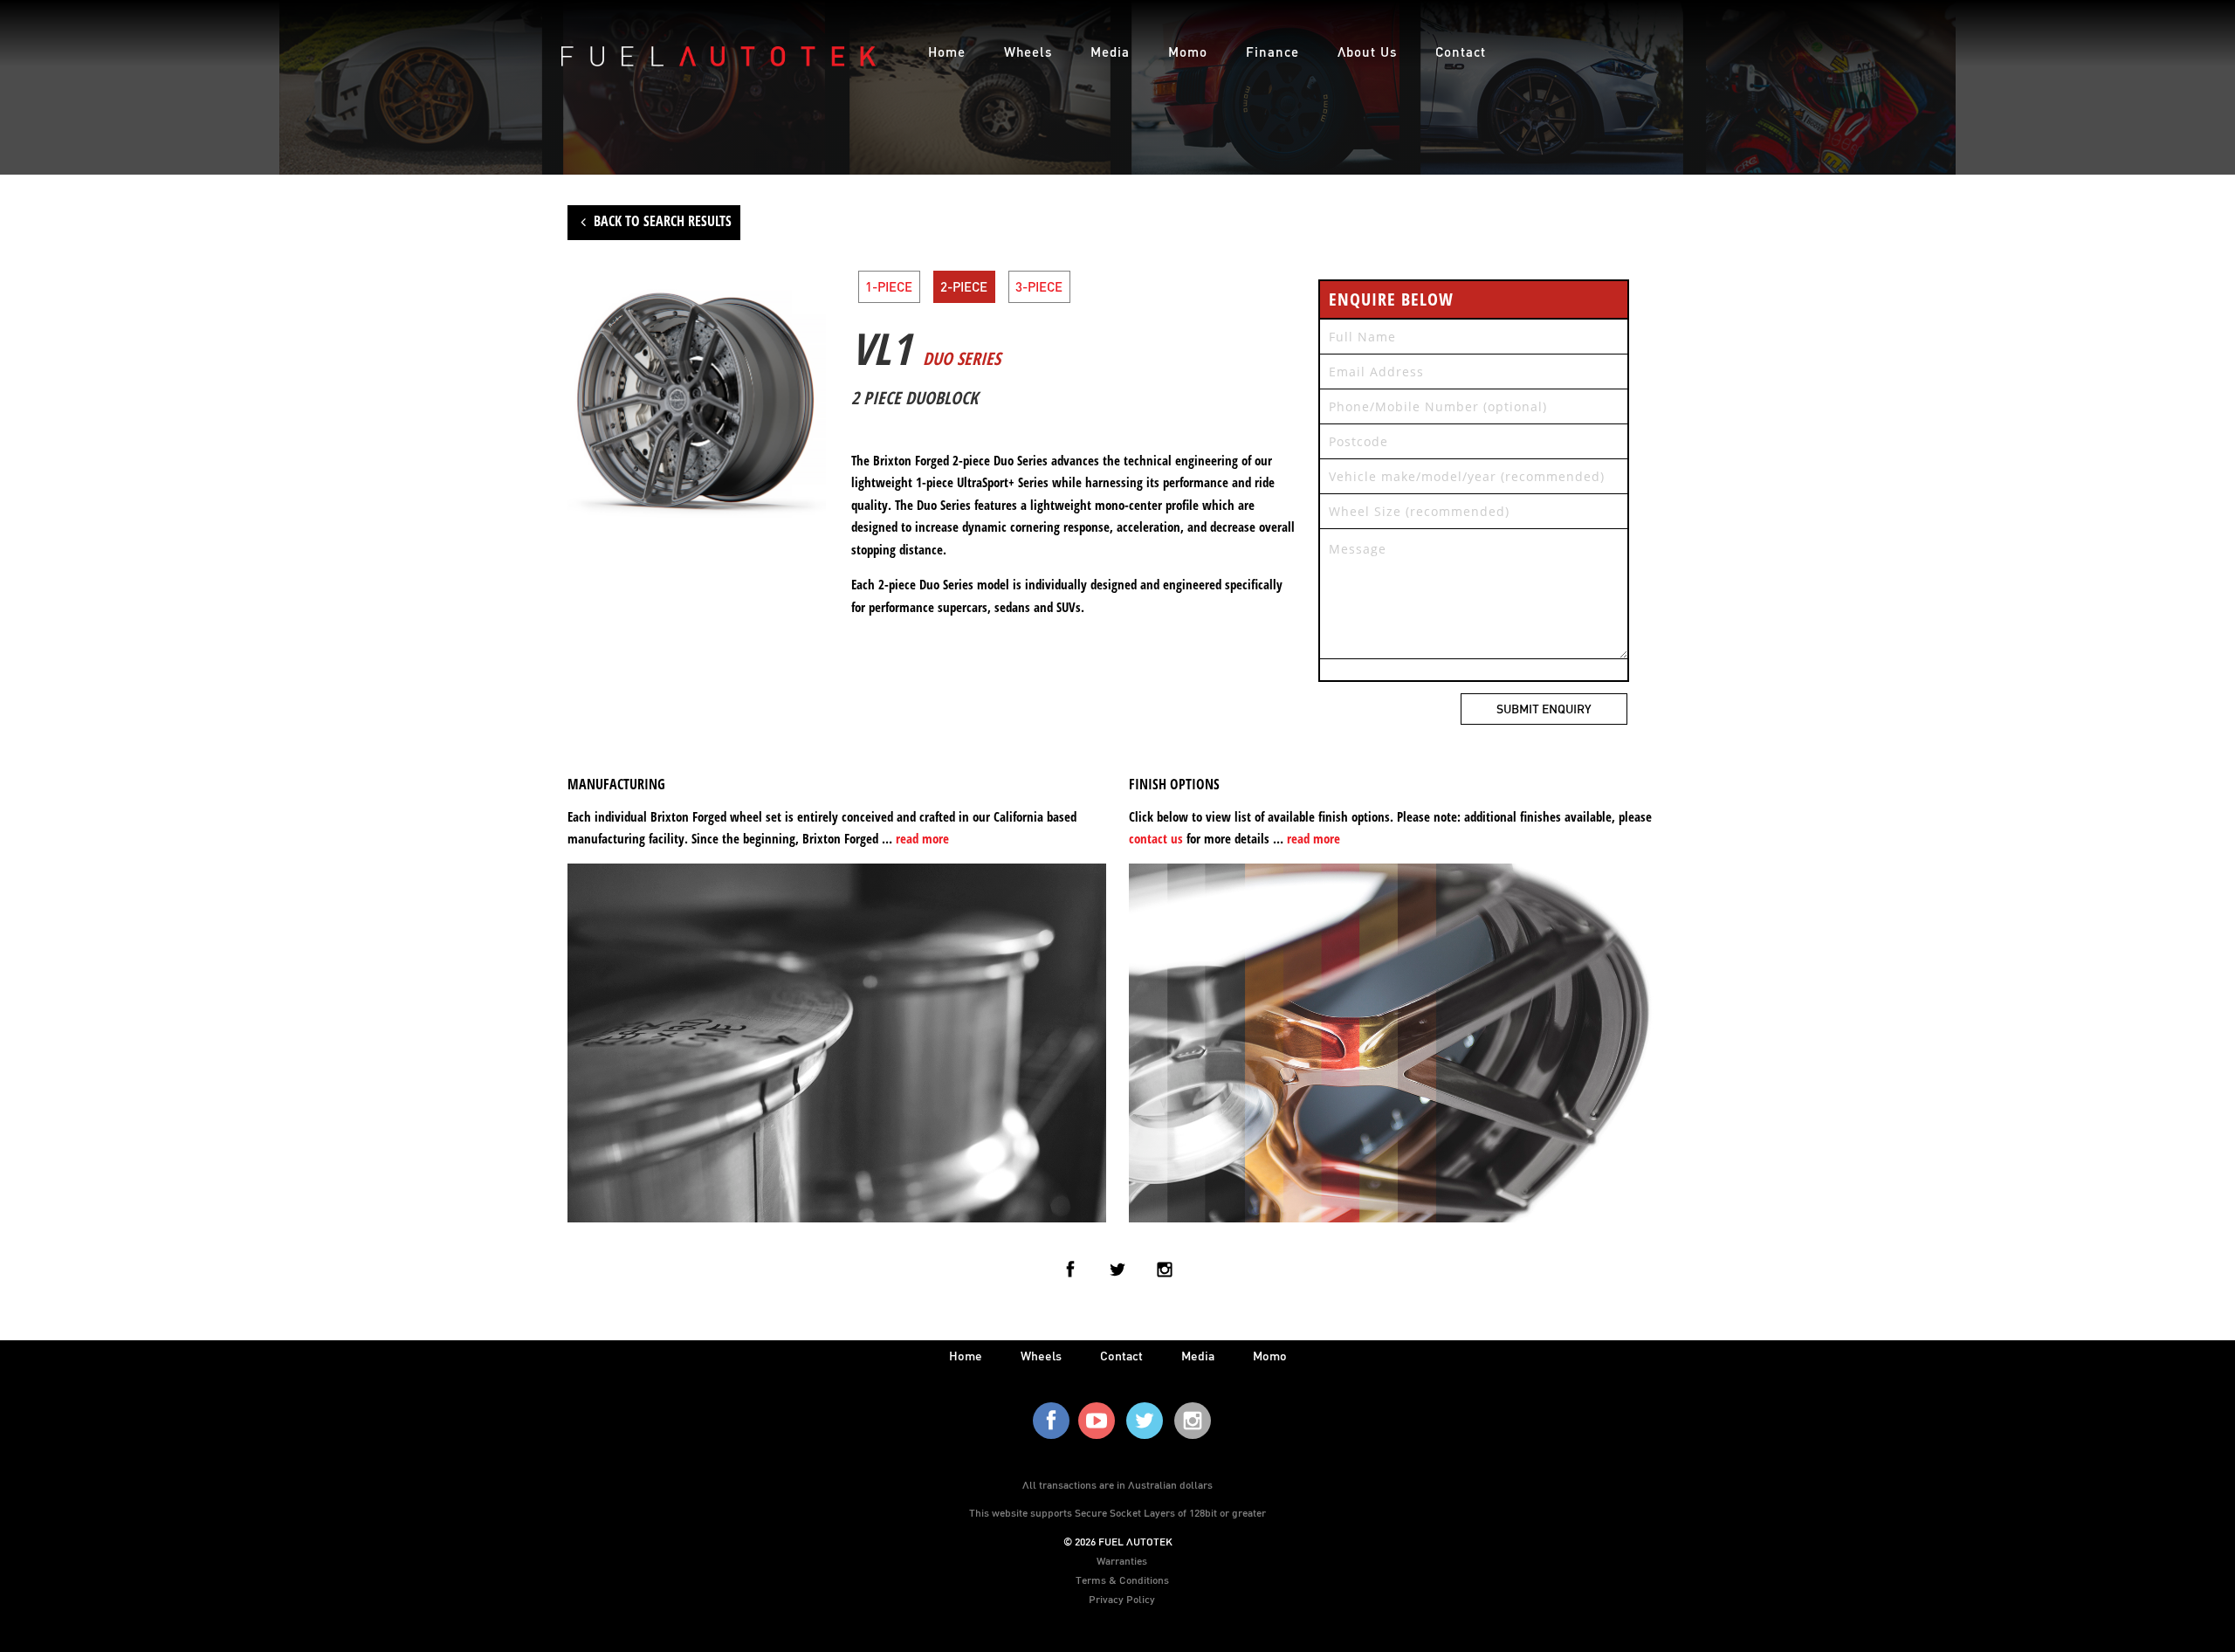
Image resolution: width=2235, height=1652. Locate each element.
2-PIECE (964, 286)
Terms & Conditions (1122, 1580)
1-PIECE (889, 286)
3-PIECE (1039, 286)
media (1198, 1356)
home (966, 1356)
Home (947, 52)
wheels (1041, 1356)
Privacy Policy (1122, 1599)
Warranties (1122, 1560)
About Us (1367, 52)
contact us (1156, 838)
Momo (1188, 52)
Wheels (1028, 52)
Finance (1272, 52)
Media (1110, 52)
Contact (1461, 52)
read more (922, 838)
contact (1121, 1356)
